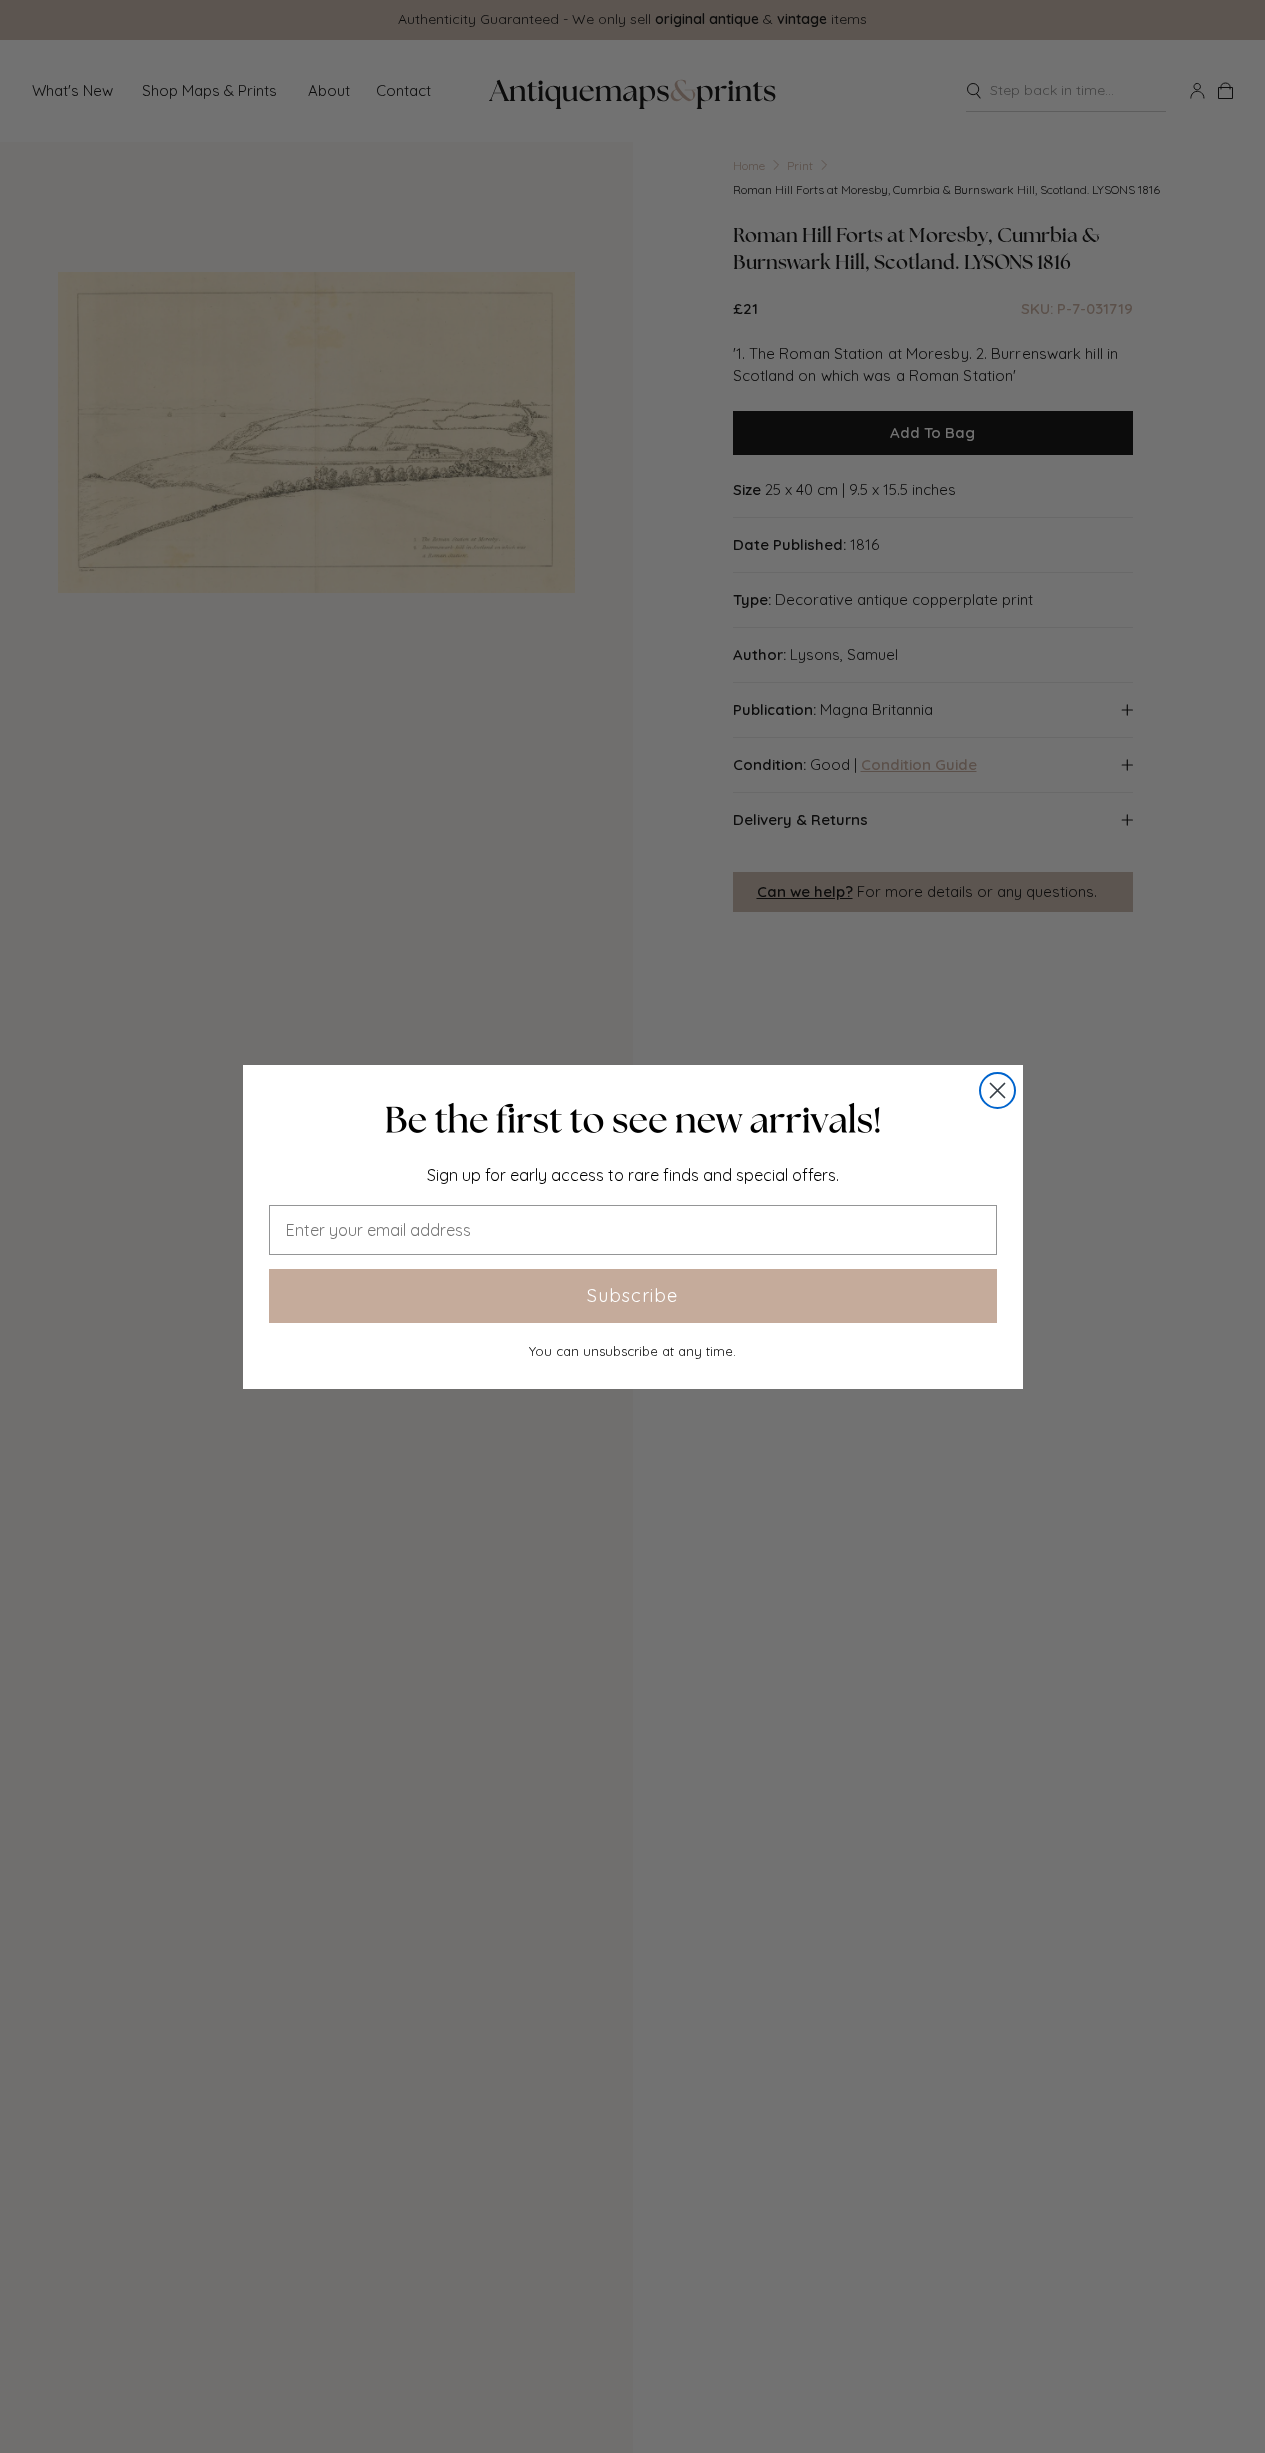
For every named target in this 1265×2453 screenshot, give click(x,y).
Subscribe (632, 1295)
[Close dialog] (997, 1090)
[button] (633, 1120)
